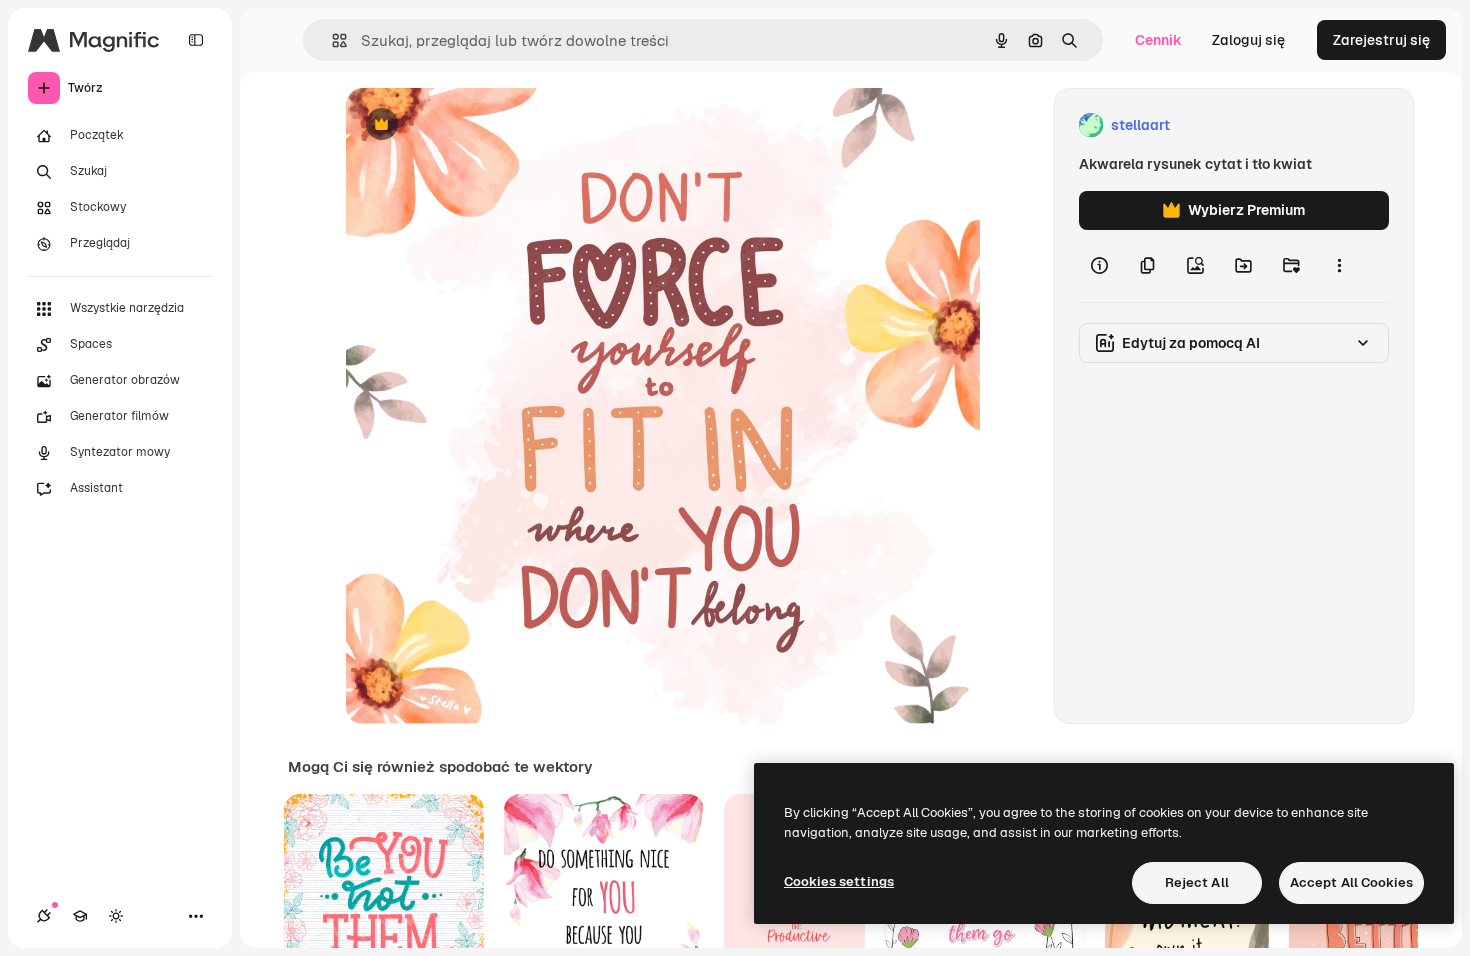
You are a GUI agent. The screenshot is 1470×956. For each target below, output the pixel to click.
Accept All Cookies (1351, 882)
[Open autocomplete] (331, 40)
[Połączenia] (44, 916)
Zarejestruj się (1381, 40)
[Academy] (80, 916)
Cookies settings (839, 881)
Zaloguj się (1248, 40)
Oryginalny (484, 125)
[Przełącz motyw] (116, 916)
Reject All (1197, 882)
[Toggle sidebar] (196, 40)
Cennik (1158, 40)
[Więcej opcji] (1339, 266)
